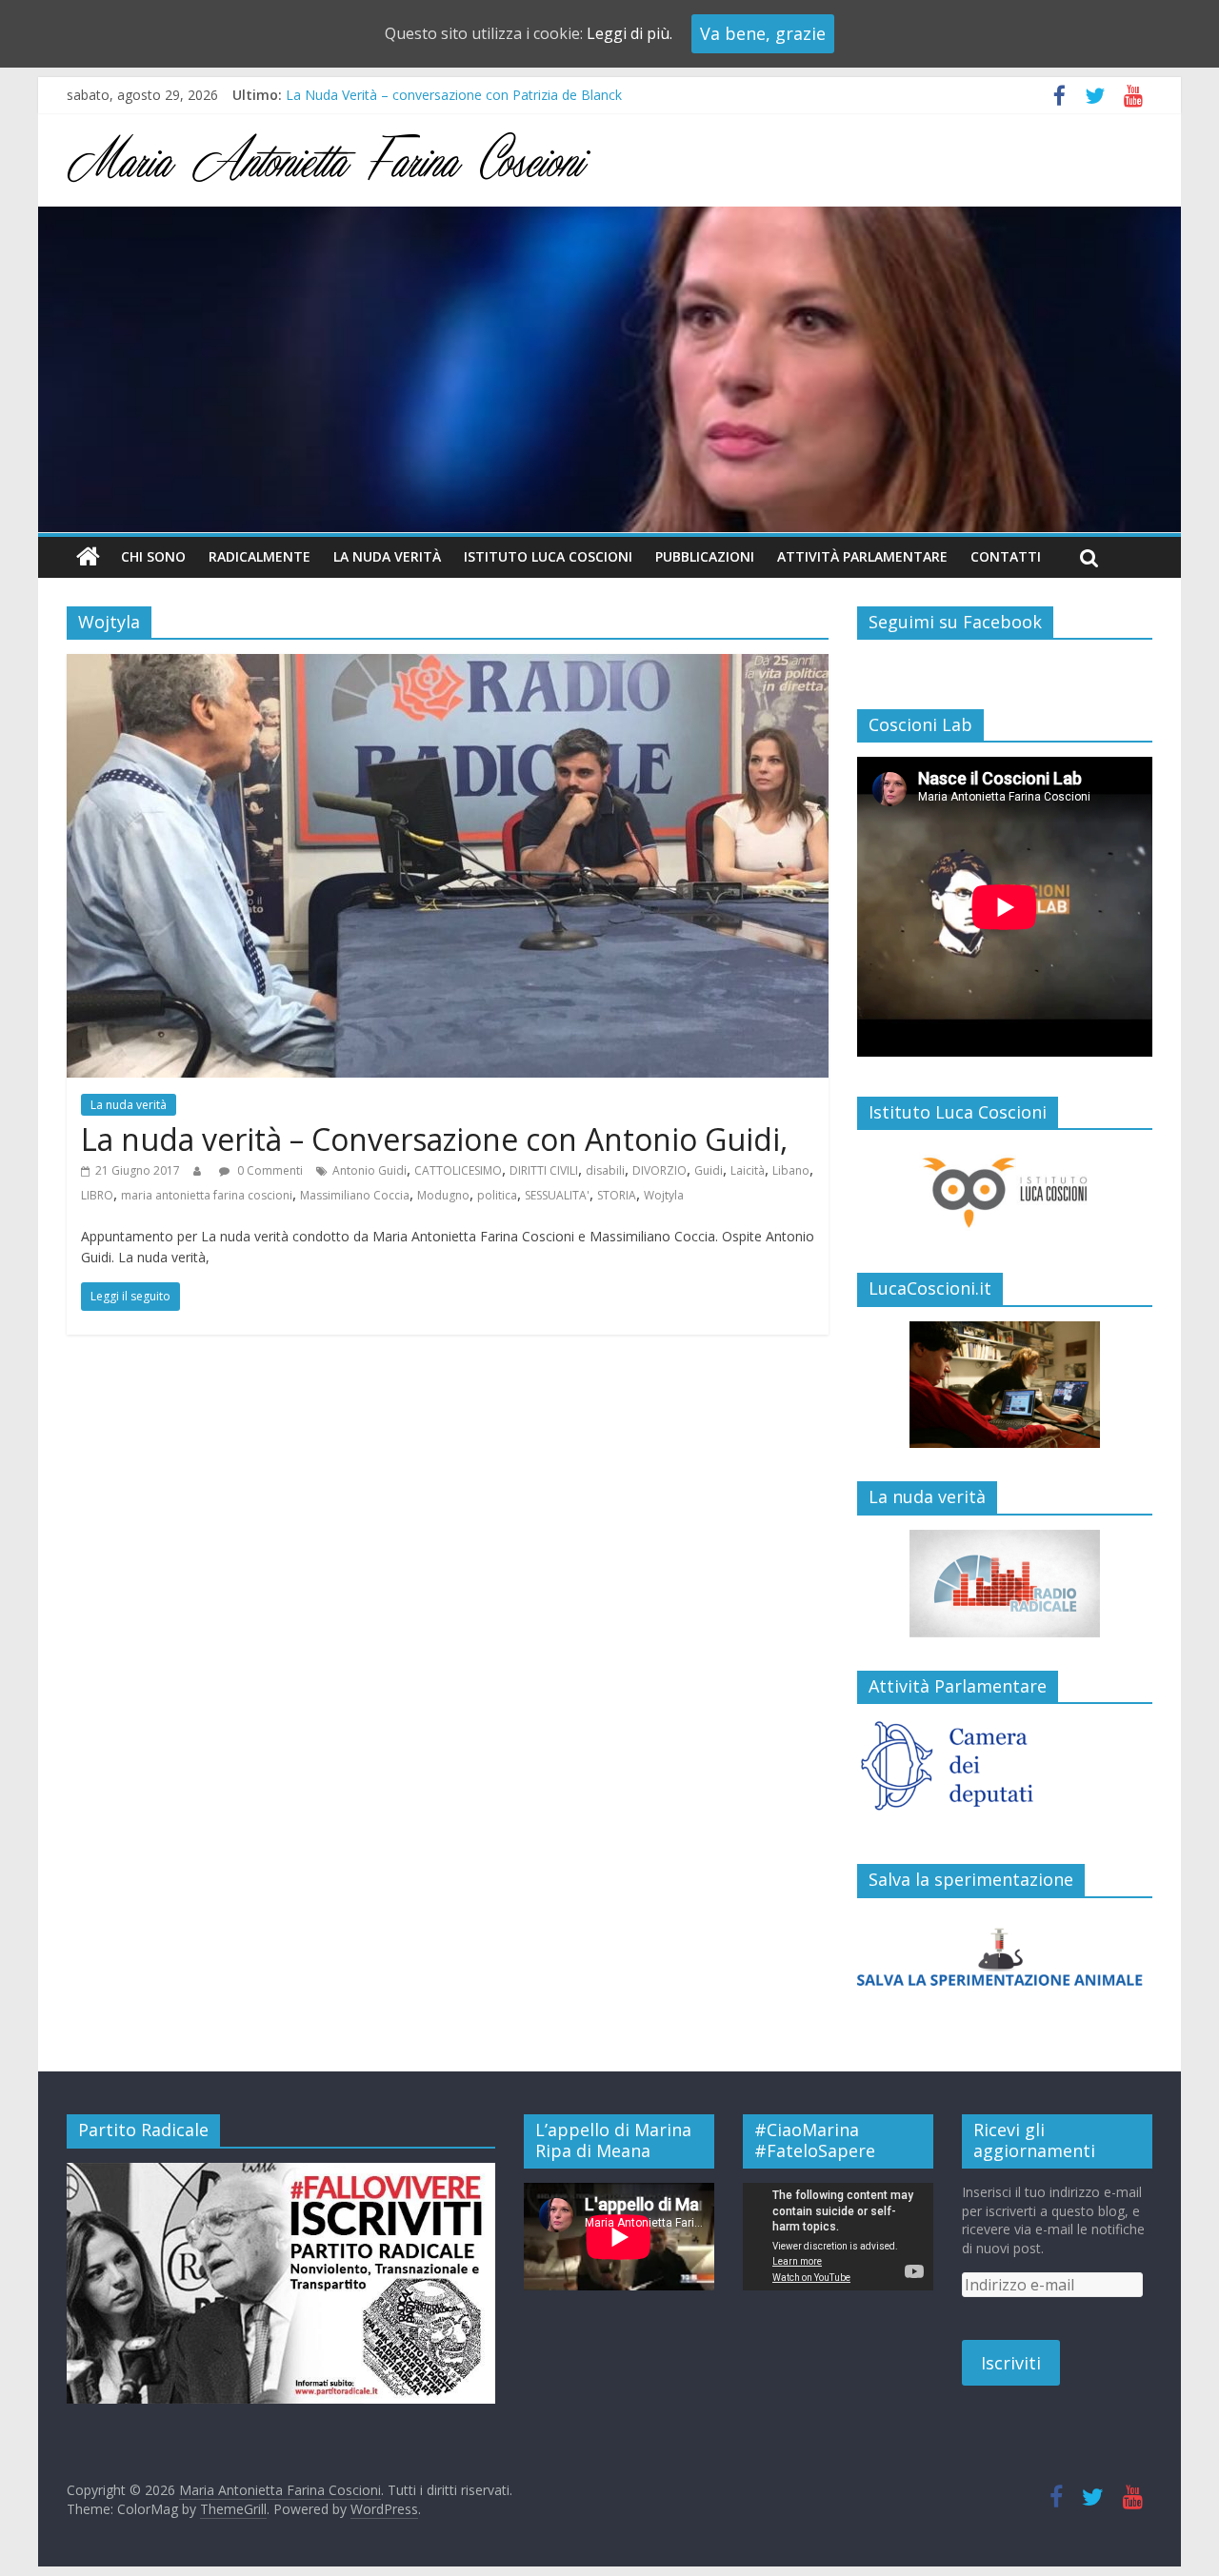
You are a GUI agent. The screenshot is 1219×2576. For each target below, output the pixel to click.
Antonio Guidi (370, 1170)
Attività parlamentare (862, 556)
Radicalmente (260, 556)
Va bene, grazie (763, 33)
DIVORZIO (659, 1170)
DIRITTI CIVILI (544, 1170)
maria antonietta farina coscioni (207, 1195)
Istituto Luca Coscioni (548, 556)
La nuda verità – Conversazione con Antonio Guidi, (434, 1139)
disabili (605, 1170)
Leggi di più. (629, 33)
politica (497, 1195)
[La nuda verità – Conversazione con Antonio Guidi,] (448, 665)
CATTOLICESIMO (458, 1170)
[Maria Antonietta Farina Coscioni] (609, 218)
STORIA (617, 1195)
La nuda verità (387, 556)
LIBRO (97, 1195)
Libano (791, 1170)
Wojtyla (664, 1195)
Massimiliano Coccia (355, 1195)
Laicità (748, 1170)
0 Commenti (269, 1170)
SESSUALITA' (557, 1195)
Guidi (709, 1170)
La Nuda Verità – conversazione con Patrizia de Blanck (454, 95)
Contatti (1006, 556)
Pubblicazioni (705, 556)
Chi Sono (153, 556)
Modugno (443, 1195)
